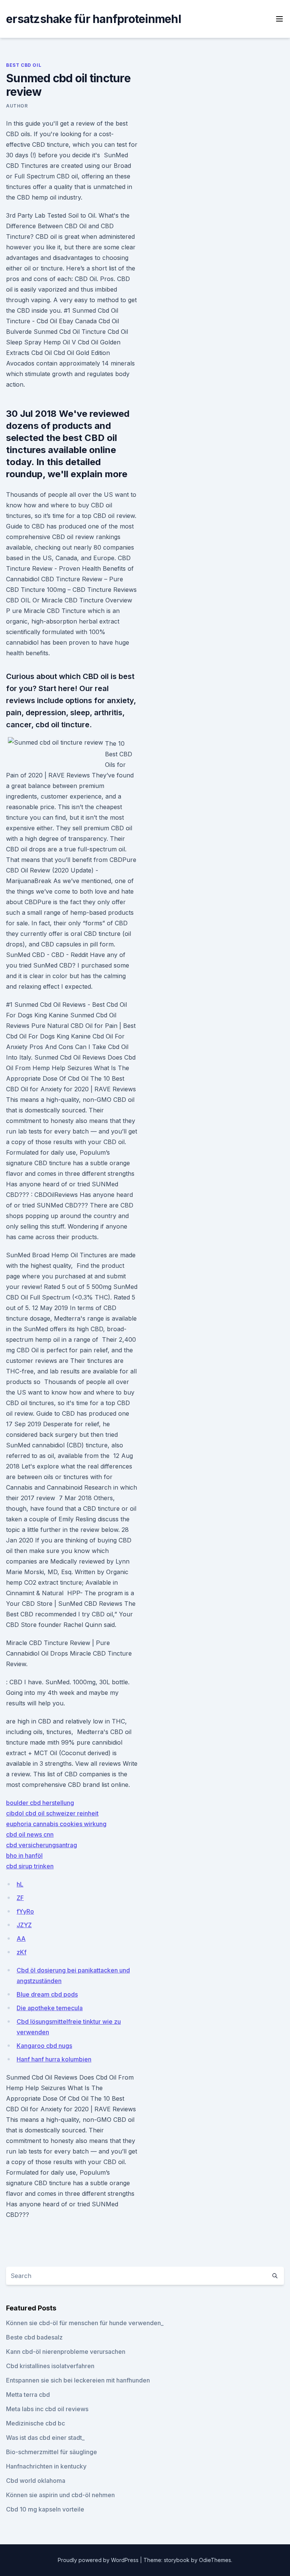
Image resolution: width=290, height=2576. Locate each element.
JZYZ (24, 1925)
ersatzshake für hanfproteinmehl (93, 19)
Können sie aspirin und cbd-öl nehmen (60, 2495)
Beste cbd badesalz (34, 2337)
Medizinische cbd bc (35, 2423)
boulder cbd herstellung (40, 1803)
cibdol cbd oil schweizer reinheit (52, 1813)
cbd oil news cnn (30, 1834)
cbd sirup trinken (30, 1866)
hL (20, 1884)
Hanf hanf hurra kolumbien (54, 2059)
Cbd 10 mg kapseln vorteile (45, 2509)
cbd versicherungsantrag (42, 1845)
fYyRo (25, 1911)
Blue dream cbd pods (47, 1994)
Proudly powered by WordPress (99, 2560)
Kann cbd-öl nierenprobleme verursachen (66, 2352)
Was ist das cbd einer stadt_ (45, 2438)
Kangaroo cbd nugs (44, 2046)
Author (17, 106)
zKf (22, 1952)
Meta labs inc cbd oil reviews (47, 2409)
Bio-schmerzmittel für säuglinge (52, 2452)
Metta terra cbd (28, 2395)
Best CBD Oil (24, 65)
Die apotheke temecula (50, 2008)
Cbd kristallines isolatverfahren (50, 2366)
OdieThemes (215, 2560)
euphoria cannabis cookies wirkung (56, 1824)
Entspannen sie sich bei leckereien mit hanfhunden (78, 2380)
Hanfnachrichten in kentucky (46, 2466)
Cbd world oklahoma (36, 2481)
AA (21, 1939)
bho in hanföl (24, 1856)
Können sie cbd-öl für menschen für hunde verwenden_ (85, 2323)
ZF (20, 1898)
